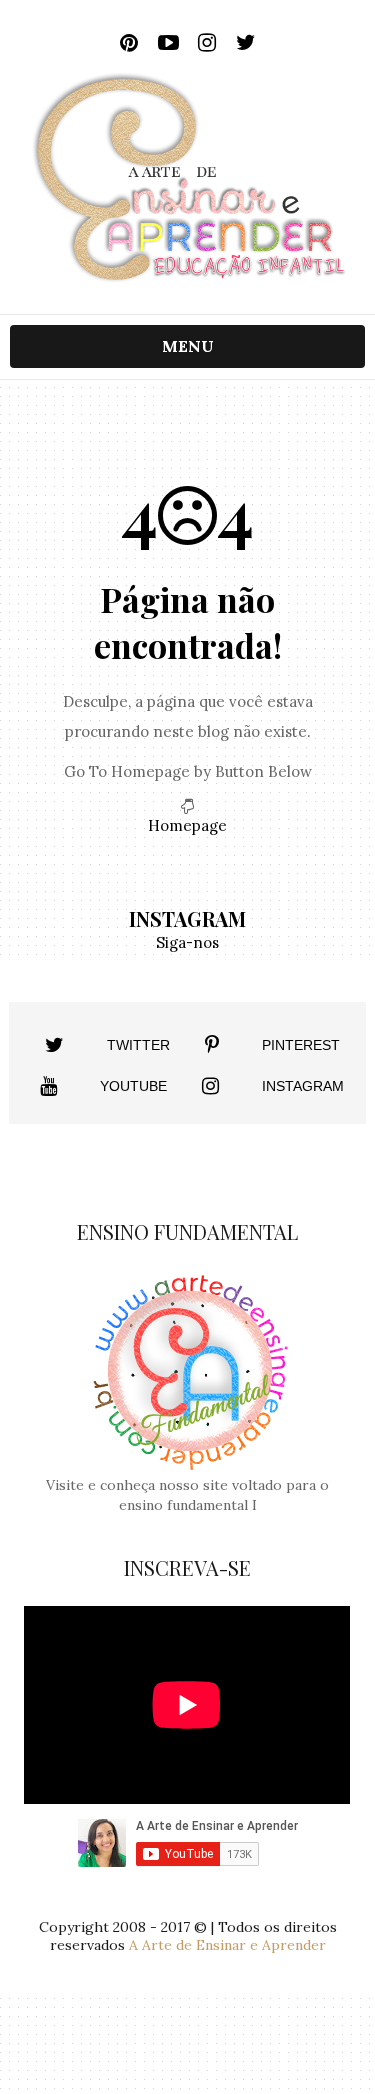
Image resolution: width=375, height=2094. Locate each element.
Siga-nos (187, 942)
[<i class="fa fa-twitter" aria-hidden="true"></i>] (54, 1045)
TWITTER (138, 1045)
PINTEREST (301, 1045)
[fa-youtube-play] (168, 43)
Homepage (187, 825)
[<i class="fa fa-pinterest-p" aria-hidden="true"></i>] (212, 1045)
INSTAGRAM (303, 1086)
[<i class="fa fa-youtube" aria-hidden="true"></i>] (48, 1086)
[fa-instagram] (207, 43)
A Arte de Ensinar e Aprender (227, 1945)
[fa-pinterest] (129, 43)
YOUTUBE (133, 1086)
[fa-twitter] (246, 43)
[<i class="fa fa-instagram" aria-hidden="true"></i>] (210, 1086)
